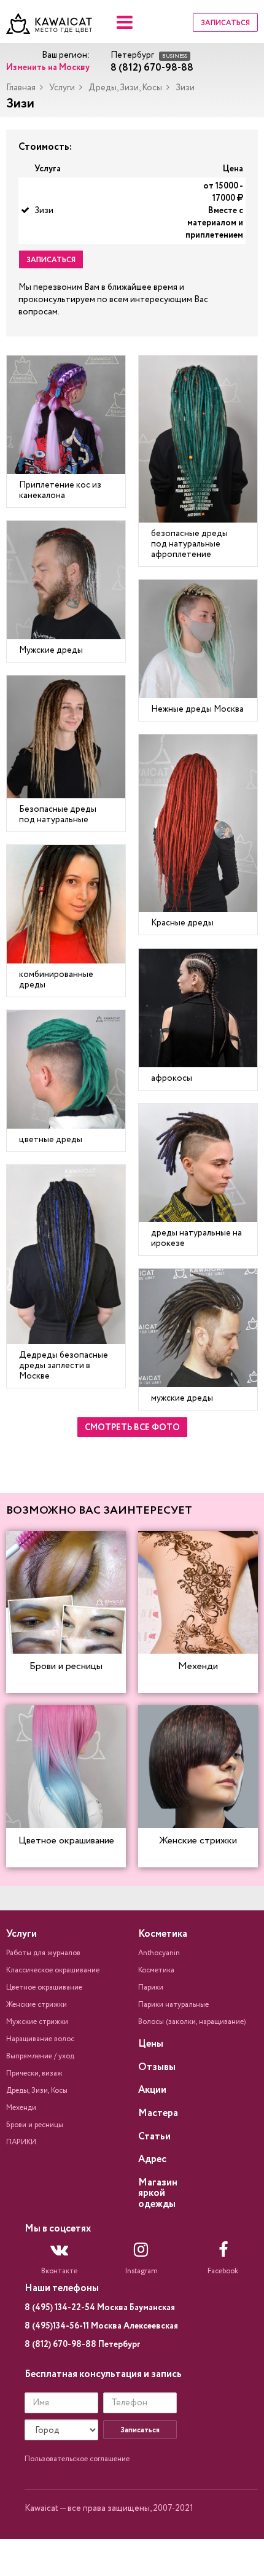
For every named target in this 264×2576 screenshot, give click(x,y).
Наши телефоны (62, 2288)
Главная (21, 88)
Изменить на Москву (48, 68)
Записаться (225, 23)
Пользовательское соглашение (77, 2459)
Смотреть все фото (132, 1428)
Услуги (62, 88)
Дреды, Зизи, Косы (125, 88)
